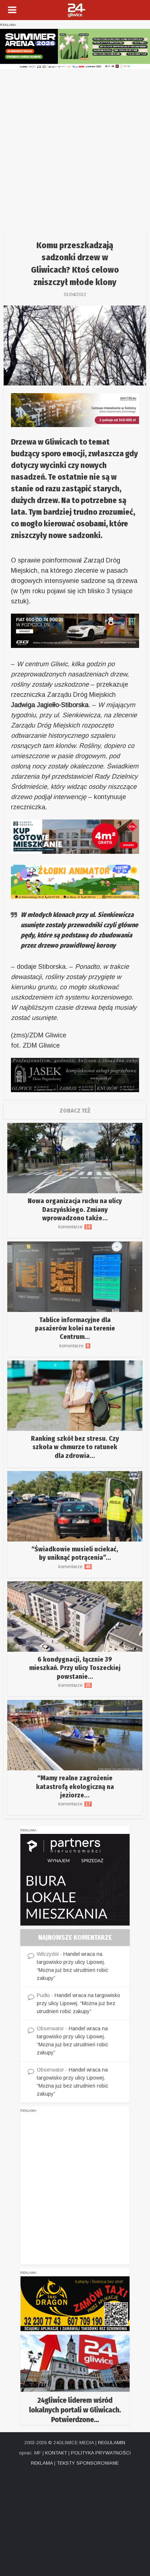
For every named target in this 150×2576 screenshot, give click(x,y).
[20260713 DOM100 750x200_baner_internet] (75, 410)
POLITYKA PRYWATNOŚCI (101, 2453)
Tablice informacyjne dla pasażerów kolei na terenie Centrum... (75, 1329)
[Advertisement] (75, 148)
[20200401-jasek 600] (75, 1075)
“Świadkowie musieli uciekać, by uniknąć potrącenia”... (75, 1553)
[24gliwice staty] (75, 2379)
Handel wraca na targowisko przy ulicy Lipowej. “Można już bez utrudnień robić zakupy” (78, 2003)
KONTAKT (56, 2453)
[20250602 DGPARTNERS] (75, 1880)
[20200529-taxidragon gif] (75, 2303)
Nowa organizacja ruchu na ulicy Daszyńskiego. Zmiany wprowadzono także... (75, 1210)
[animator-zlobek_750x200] (75, 881)
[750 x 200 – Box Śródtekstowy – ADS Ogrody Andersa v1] (75, 836)
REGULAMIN (112, 2443)
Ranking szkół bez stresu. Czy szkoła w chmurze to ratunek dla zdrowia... (75, 1447)
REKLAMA (42, 2463)
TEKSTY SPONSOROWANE (88, 2463)
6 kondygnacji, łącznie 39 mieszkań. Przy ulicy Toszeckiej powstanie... (75, 1668)
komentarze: (75, 1227)
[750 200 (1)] (75, 49)
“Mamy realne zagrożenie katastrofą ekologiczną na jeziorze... (75, 1787)
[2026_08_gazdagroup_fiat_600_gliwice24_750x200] (75, 630)
